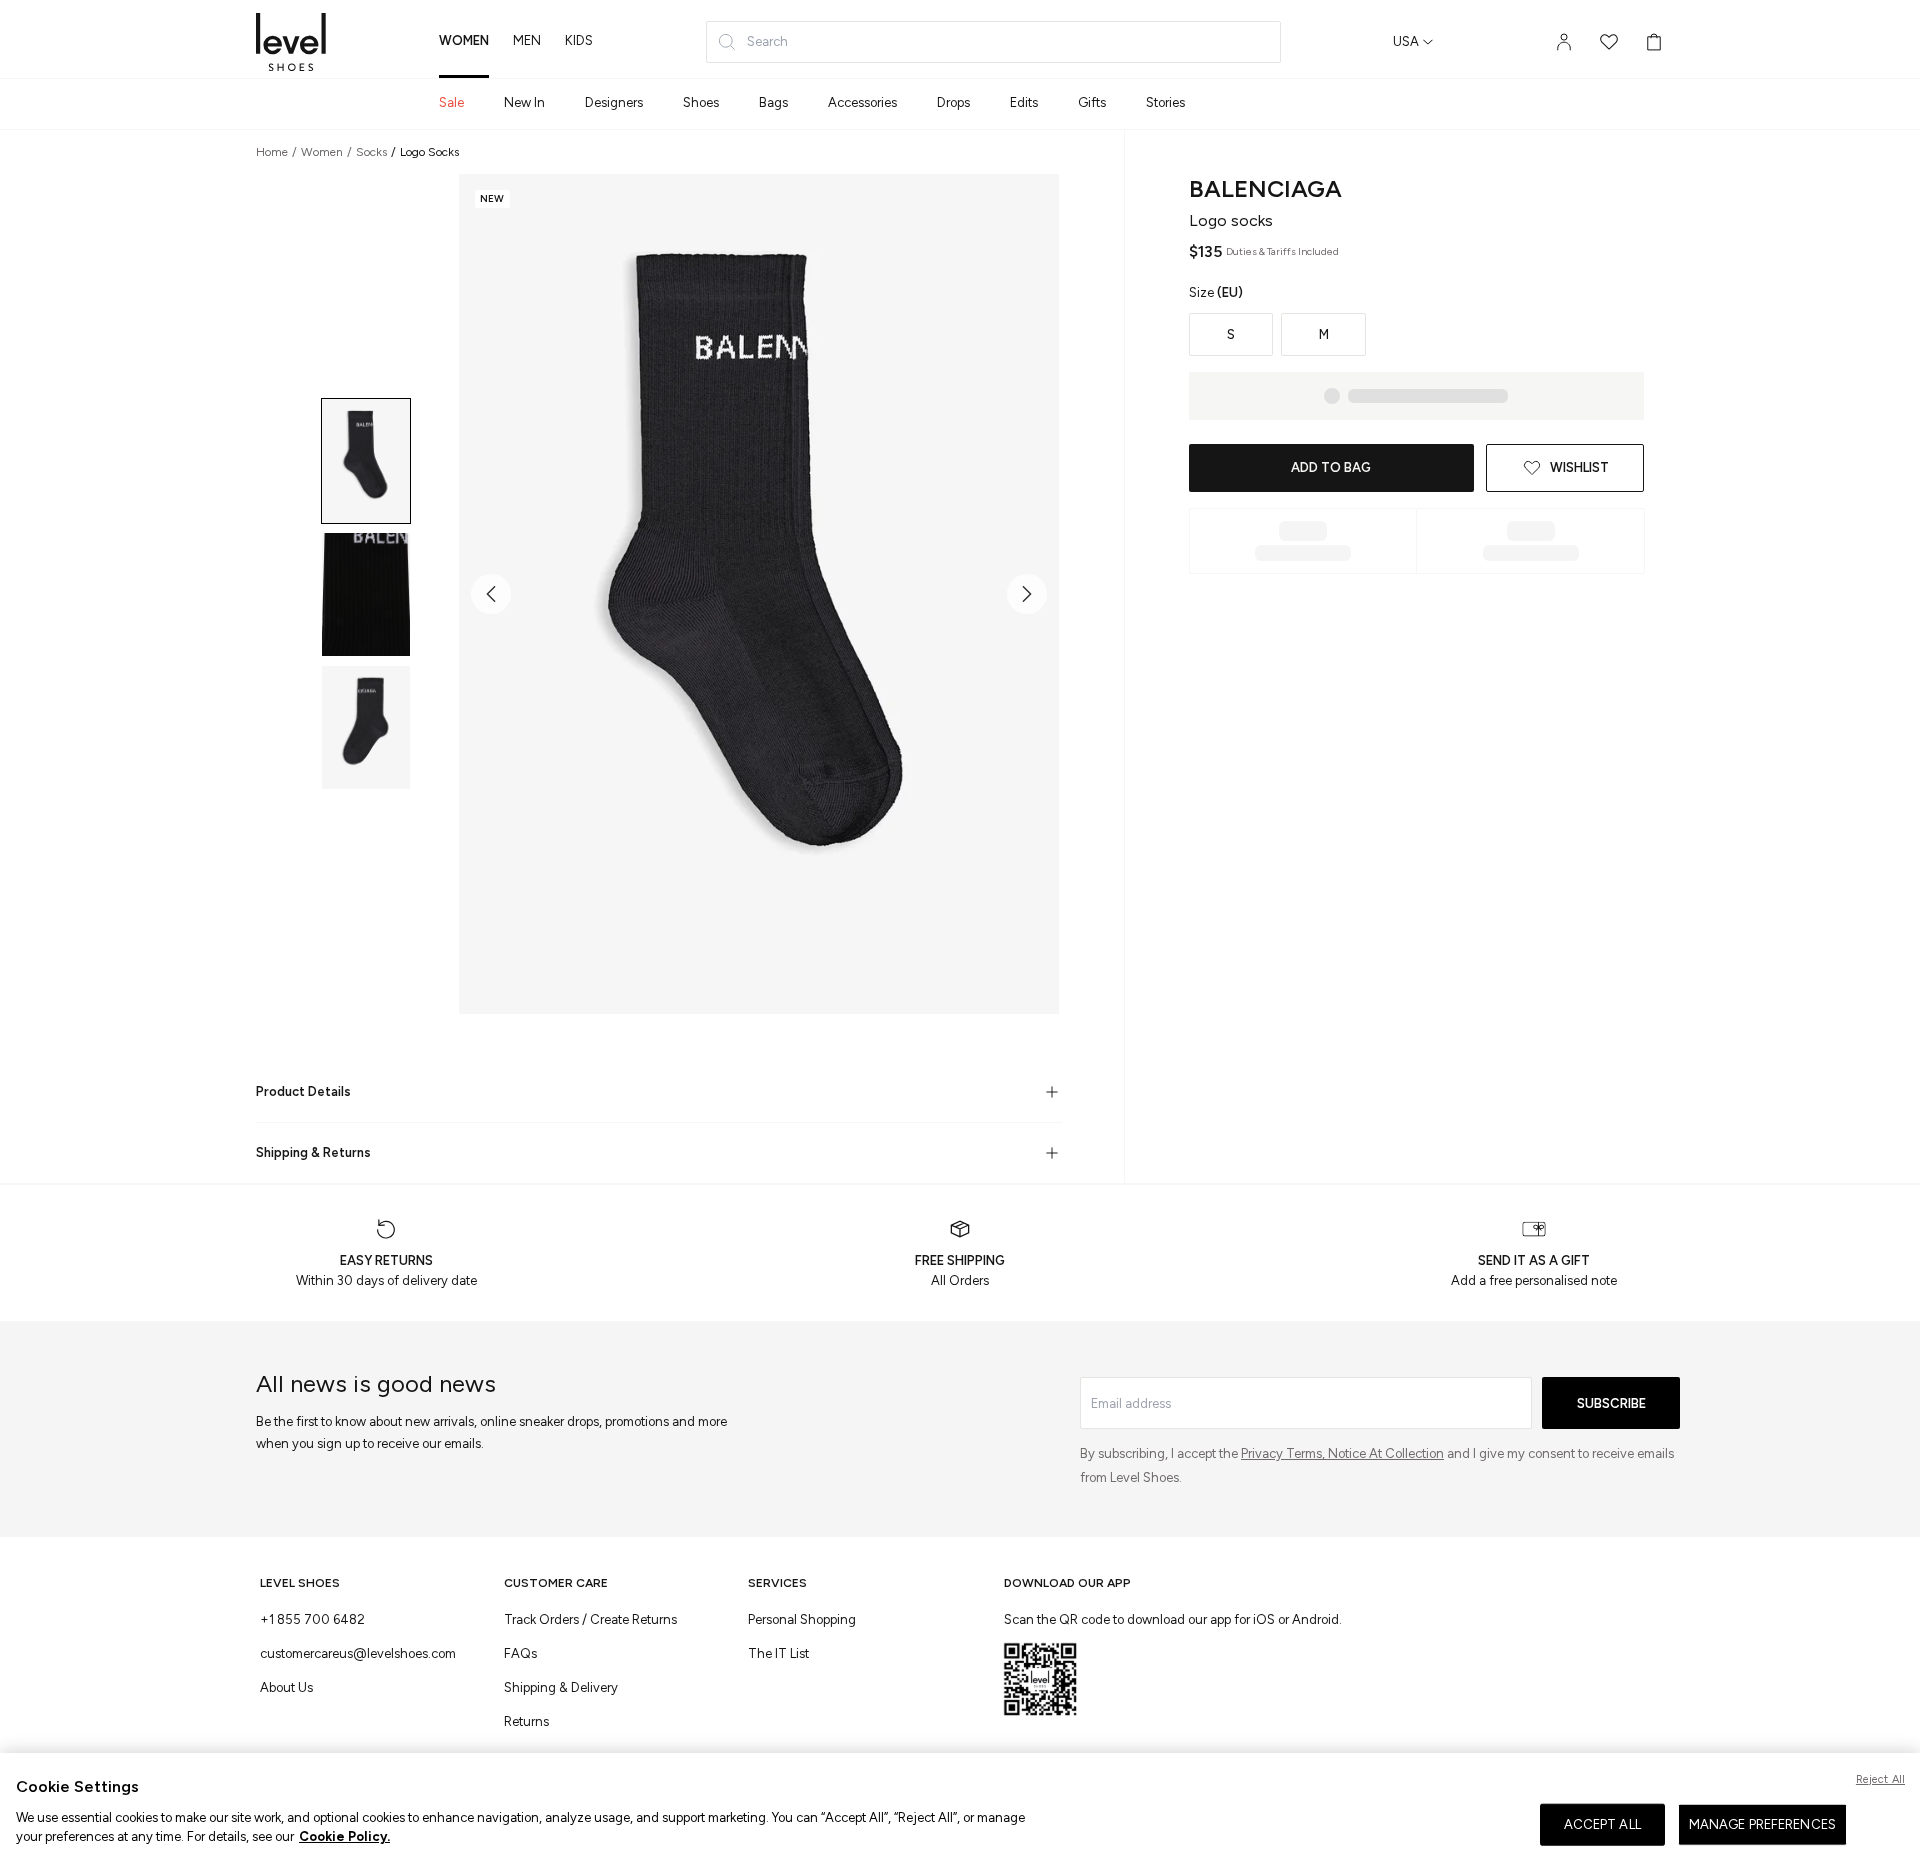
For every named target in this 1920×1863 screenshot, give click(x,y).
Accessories (862, 102)
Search (767, 41)
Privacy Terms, (1284, 1453)
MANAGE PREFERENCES (1762, 1824)
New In (524, 102)
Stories (1165, 102)
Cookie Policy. (344, 1836)
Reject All (1880, 1779)
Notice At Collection (1386, 1453)
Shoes (701, 102)
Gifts (1092, 102)
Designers (614, 102)
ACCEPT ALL (1602, 1824)
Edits (1024, 102)
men (527, 40)
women (464, 40)
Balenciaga (1265, 188)
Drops (953, 102)
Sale (451, 102)
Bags (773, 102)
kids (579, 40)
